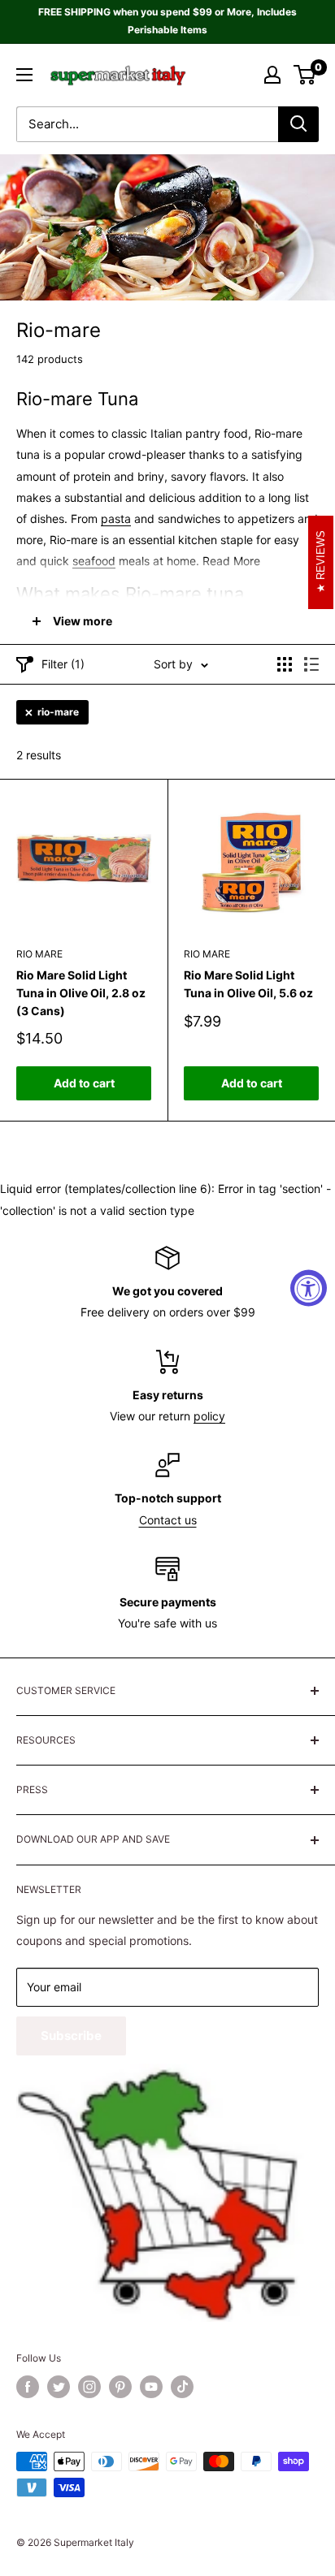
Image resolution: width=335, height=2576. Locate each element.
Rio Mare (39, 954)
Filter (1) (63, 664)
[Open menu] (24, 75)
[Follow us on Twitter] (59, 2387)
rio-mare (58, 712)
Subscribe (71, 2036)
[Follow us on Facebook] (28, 2387)
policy (209, 1416)
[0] (305, 75)
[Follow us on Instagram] (89, 2387)
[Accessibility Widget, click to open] (309, 1288)
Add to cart (84, 1083)
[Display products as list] (311, 664)
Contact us (168, 1520)
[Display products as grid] (285, 664)
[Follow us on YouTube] (151, 2387)
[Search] (298, 124)
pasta (116, 519)
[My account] (272, 75)
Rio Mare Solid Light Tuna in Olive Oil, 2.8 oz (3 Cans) (81, 992)
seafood (94, 561)
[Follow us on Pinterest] (120, 2387)
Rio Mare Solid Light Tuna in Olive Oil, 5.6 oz (248, 984)
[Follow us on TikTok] (182, 2387)
